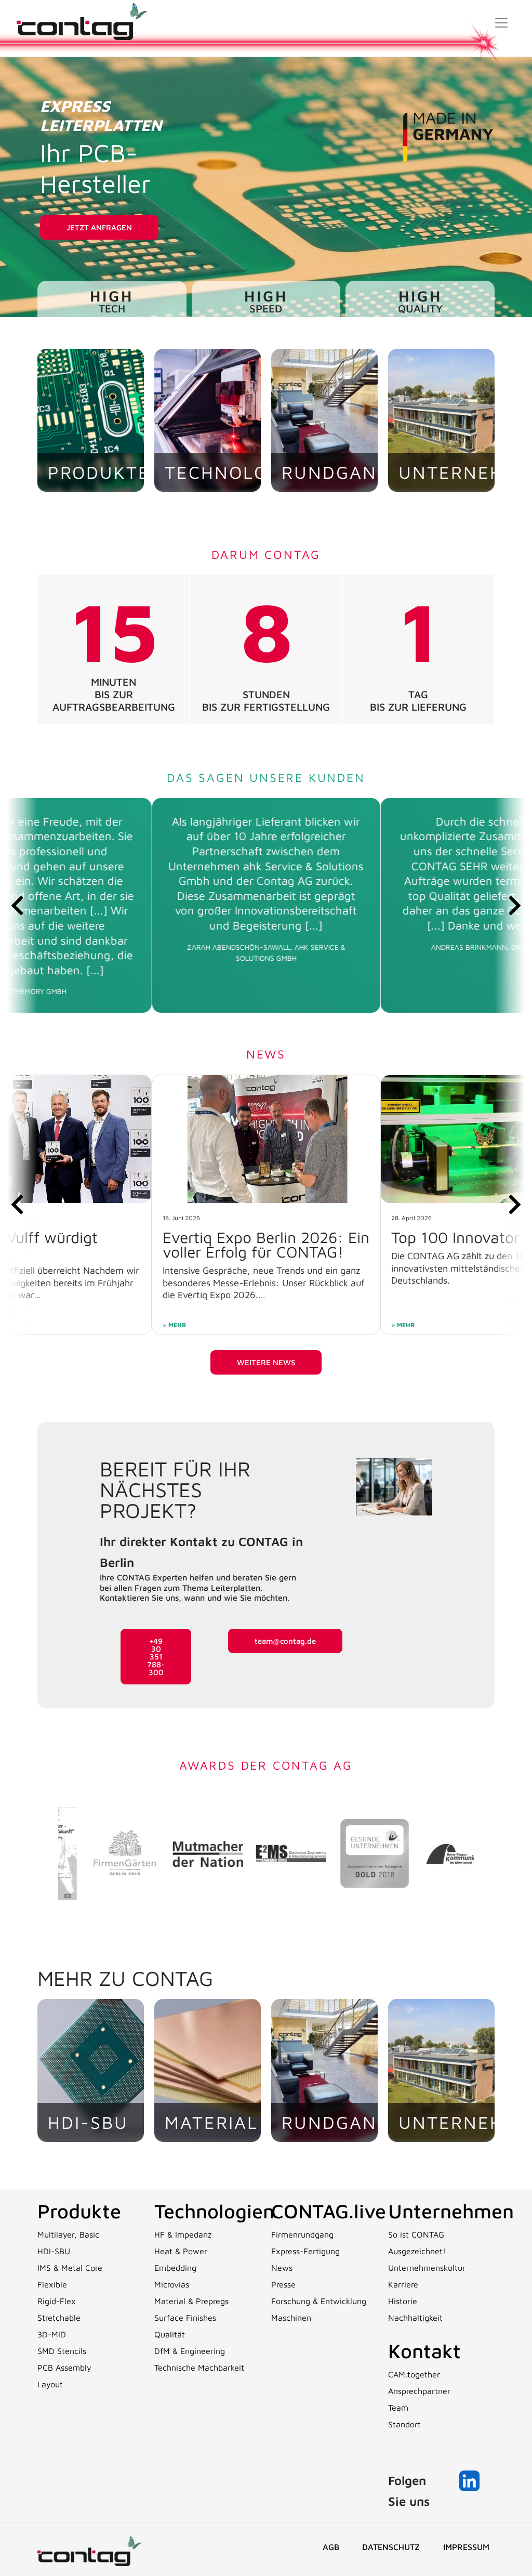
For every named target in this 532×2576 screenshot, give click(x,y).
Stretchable (59, 2318)
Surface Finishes (185, 2318)
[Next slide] (513, 905)
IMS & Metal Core (70, 2268)
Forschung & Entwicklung (319, 2301)
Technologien (214, 2211)
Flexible (52, 2284)
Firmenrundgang (302, 2234)
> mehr (175, 1325)
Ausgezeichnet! (417, 2251)
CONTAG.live (329, 2211)
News (282, 2268)
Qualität (170, 2334)
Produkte (79, 2211)
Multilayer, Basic (68, 2234)
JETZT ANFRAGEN (99, 227)
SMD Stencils (62, 2351)
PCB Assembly (64, 2368)
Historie (403, 2301)
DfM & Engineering (190, 2351)
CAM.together (414, 2374)
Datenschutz (391, 2547)
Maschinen (291, 2318)
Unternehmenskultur (427, 2268)
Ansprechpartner (419, 2391)
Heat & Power (181, 2251)
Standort (404, 2424)
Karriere (403, 2284)
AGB (331, 2547)
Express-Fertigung (305, 2251)
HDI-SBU (54, 2251)
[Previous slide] (19, 905)
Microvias (172, 2284)
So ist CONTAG (416, 2234)
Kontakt (424, 2351)
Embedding (175, 2268)
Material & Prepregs (191, 2301)
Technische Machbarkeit (199, 2368)
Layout (50, 2384)
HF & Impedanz (183, 2234)
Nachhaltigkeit (415, 2318)
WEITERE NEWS (266, 1362)
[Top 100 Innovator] (266, 1139)
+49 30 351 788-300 (156, 1657)
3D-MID (52, 2334)
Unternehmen (451, 2211)
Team (398, 2408)
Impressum (466, 2547)
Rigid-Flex (57, 2301)
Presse (283, 2284)
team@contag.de (285, 1641)
